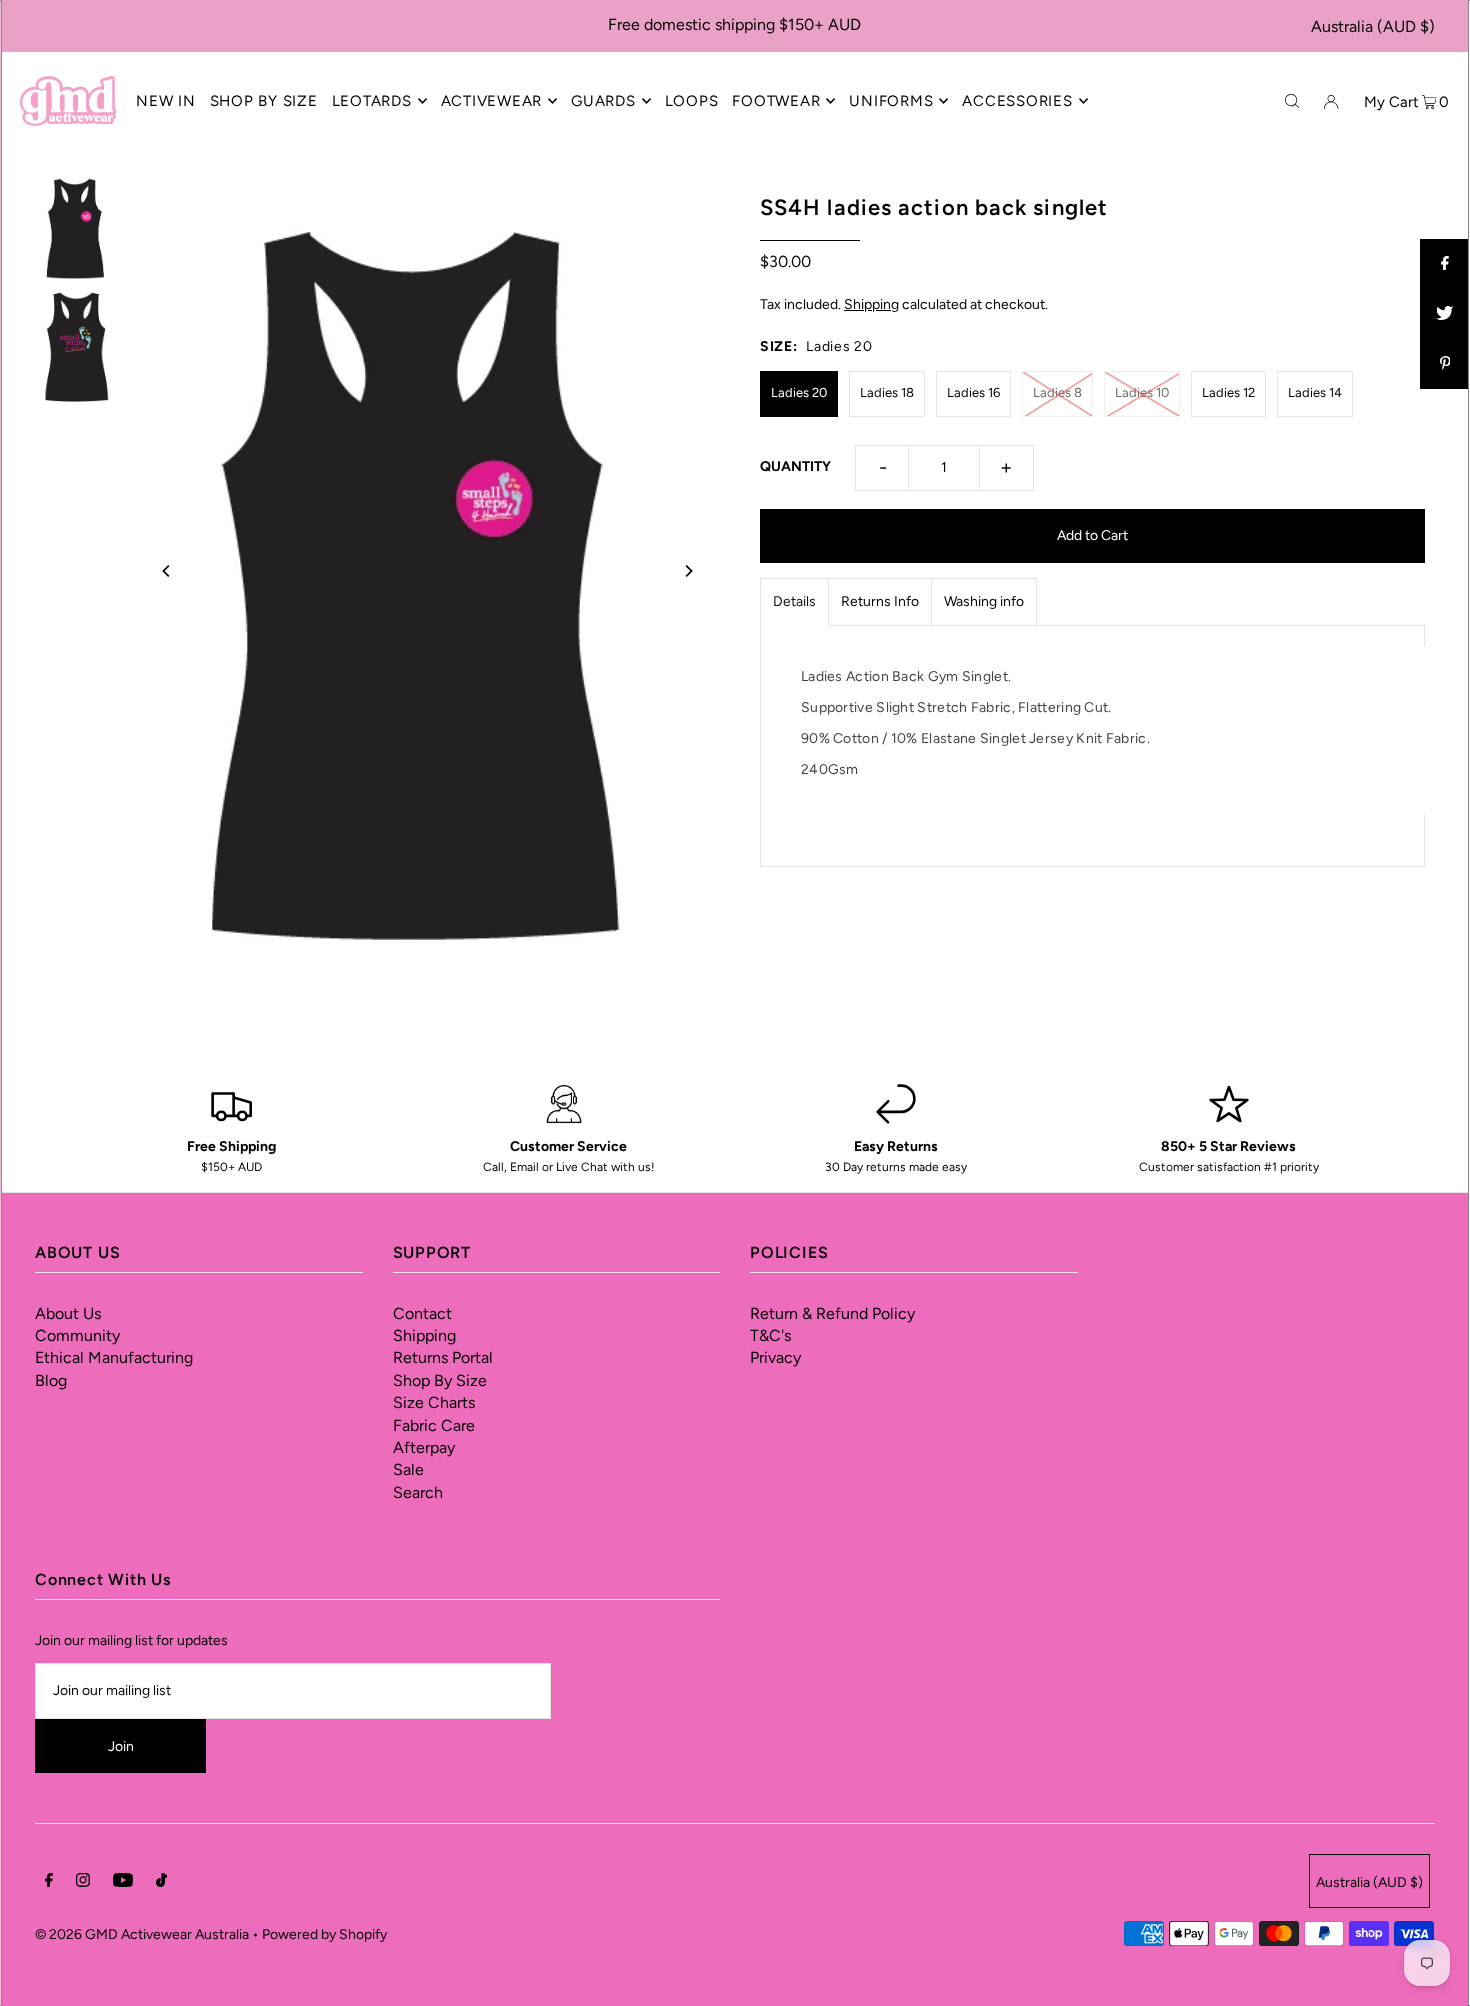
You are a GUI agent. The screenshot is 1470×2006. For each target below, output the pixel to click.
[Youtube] (123, 1883)
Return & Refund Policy (832, 1313)
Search (418, 1492)
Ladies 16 (973, 392)
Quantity (795, 466)
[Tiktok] (161, 1883)
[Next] (688, 571)
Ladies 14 (1315, 392)
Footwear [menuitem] (776, 101)
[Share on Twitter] (1445, 314)
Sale (408, 1469)
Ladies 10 (1142, 392)
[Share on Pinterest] (1445, 364)
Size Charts (434, 1402)
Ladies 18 (887, 392)
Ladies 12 (1228, 392)
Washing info (984, 601)
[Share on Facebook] (1445, 264)
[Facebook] (49, 1883)
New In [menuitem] (166, 101)
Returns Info (880, 601)
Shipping (871, 304)
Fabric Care (434, 1425)
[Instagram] (83, 1883)
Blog (51, 1380)
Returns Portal (443, 1357)
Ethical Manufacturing (114, 1357)
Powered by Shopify (324, 1934)
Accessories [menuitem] (1017, 101)
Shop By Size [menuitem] (264, 101)
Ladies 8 (1057, 392)
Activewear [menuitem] (492, 101)
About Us (68, 1313)
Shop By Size (440, 1380)
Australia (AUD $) (1373, 26)
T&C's (770, 1335)
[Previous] (167, 571)
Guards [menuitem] (603, 101)
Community (77, 1335)
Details (794, 601)
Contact (422, 1313)
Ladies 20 (799, 392)
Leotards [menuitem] (372, 101)
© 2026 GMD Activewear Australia (142, 1934)
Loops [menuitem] (692, 101)
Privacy (775, 1357)
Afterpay (424, 1447)
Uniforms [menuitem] (891, 101)
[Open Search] (1292, 100)
